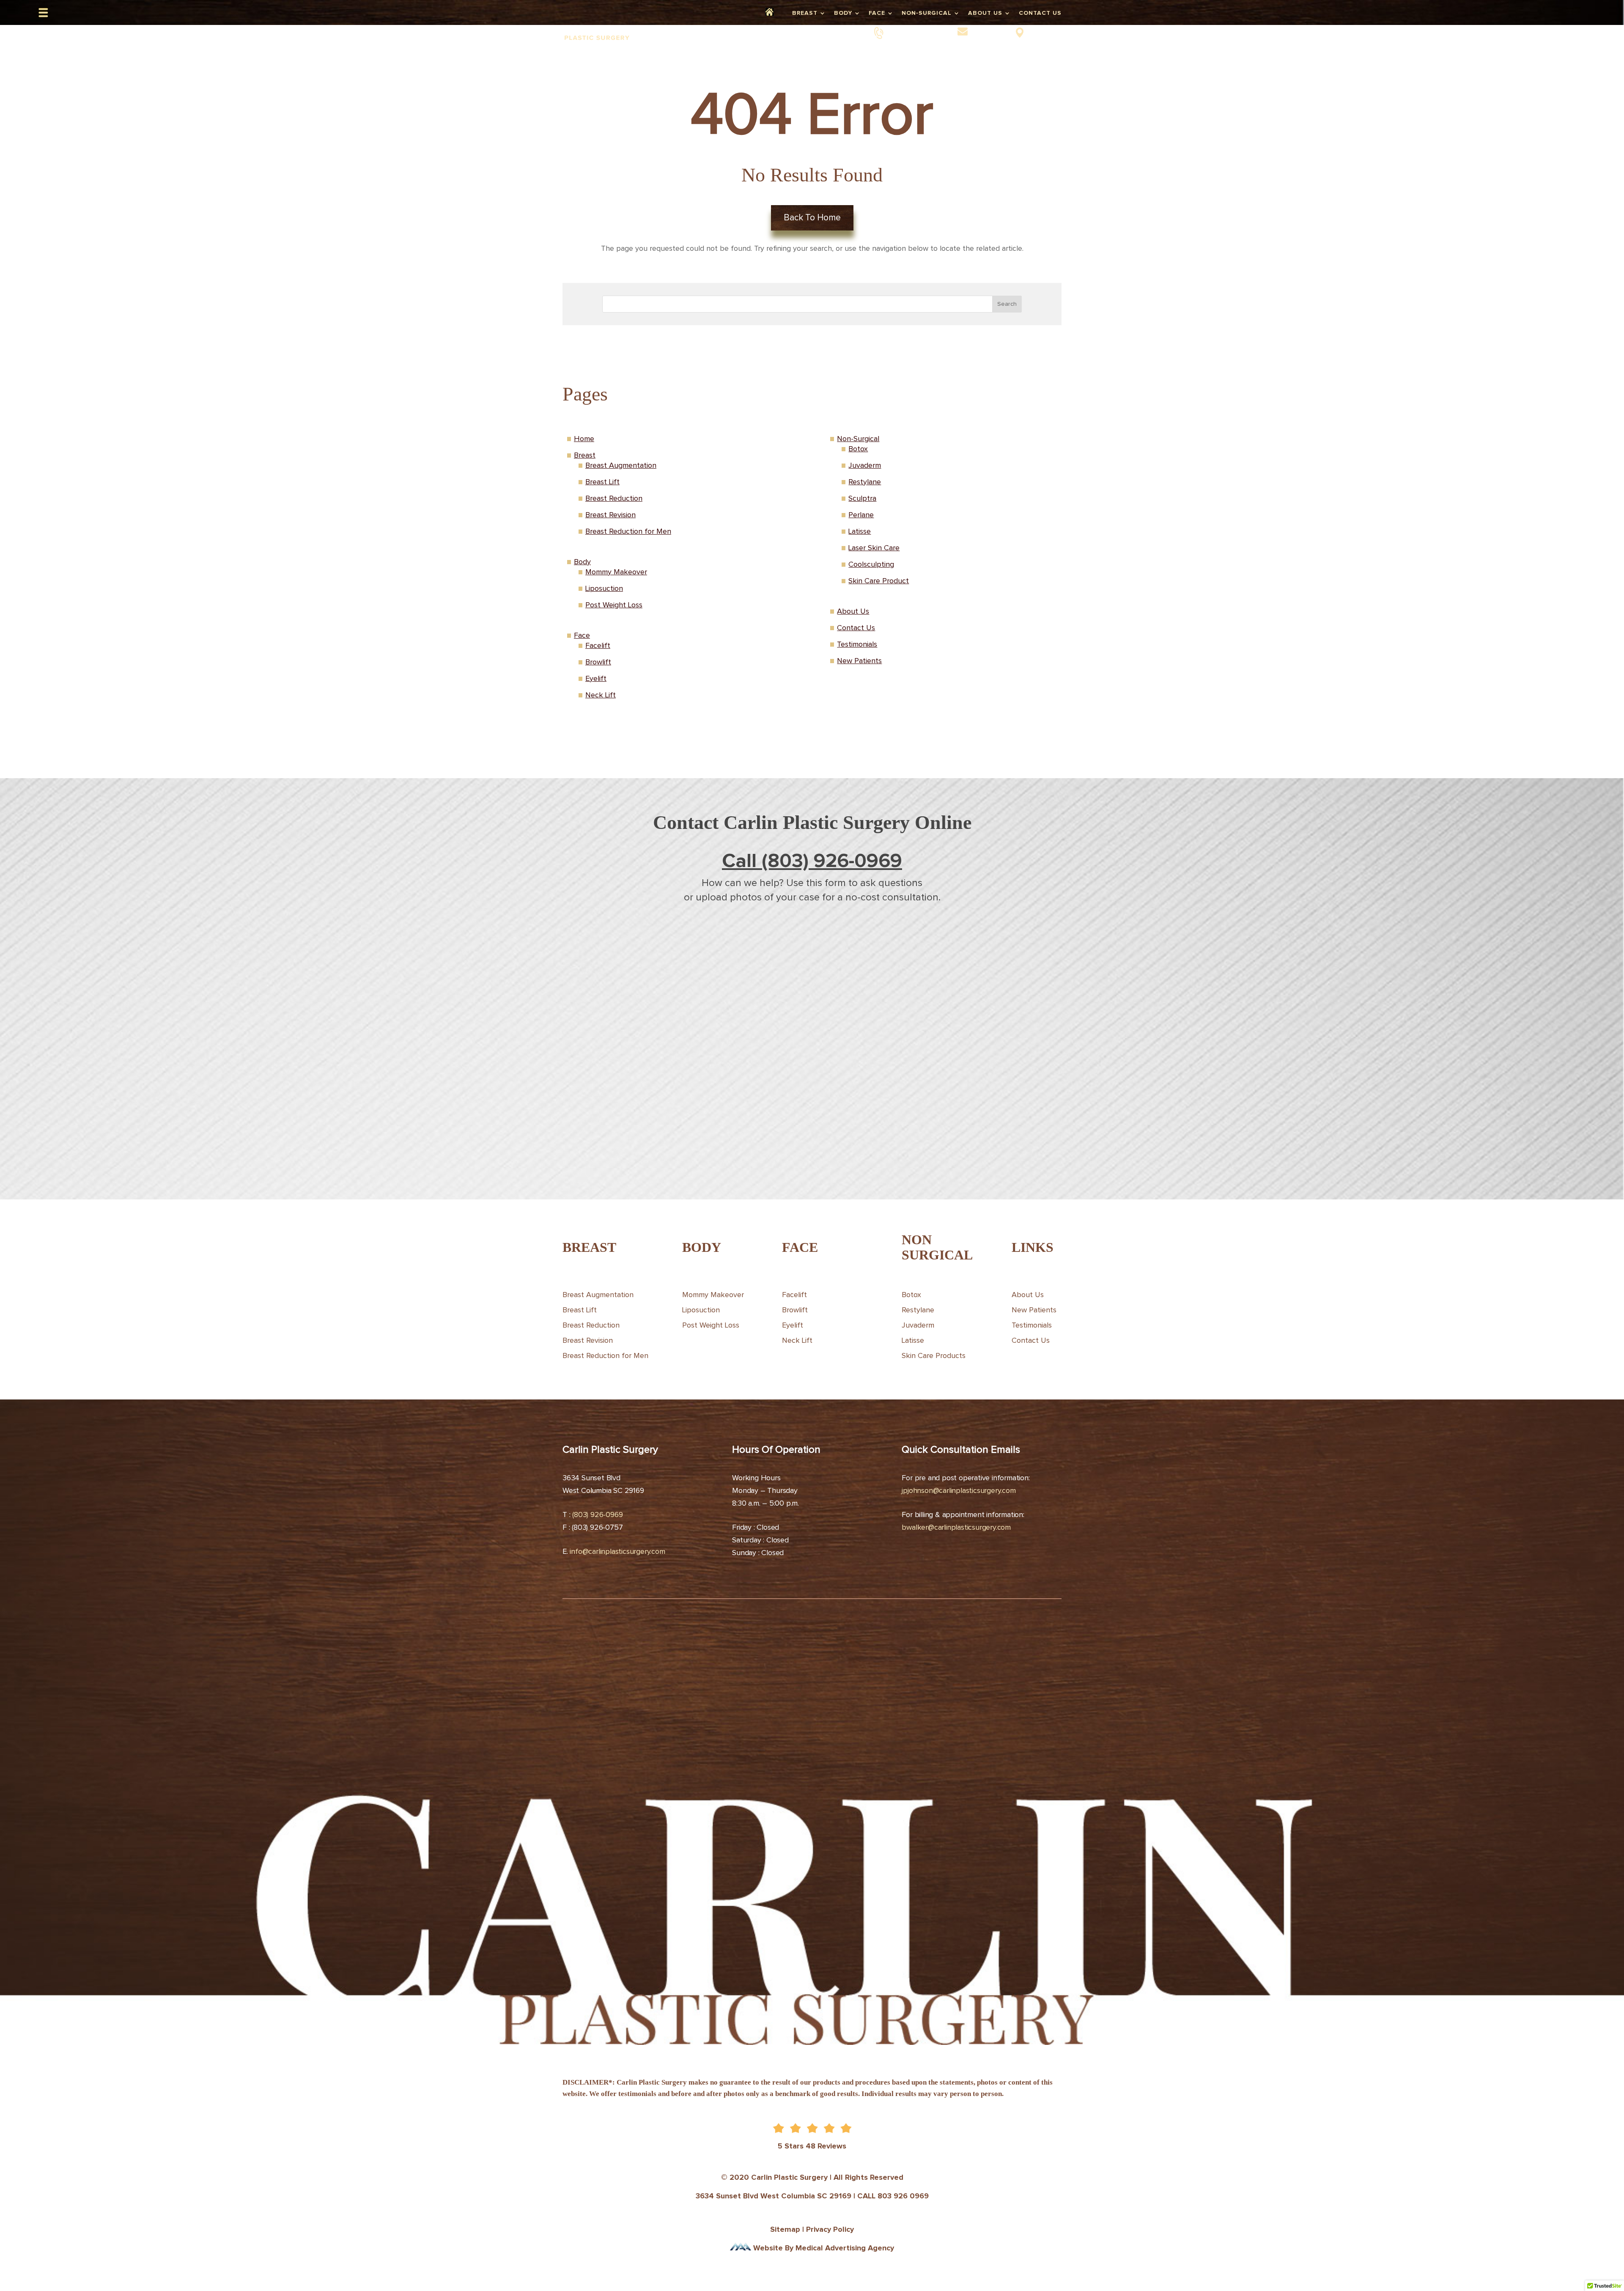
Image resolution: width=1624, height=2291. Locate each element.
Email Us (988, 32)
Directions (1045, 32)
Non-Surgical (927, 13)
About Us (985, 13)
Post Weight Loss (614, 605)
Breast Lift (602, 482)
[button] (43, 13)
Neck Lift (601, 695)
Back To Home (812, 218)
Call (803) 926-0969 (812, 862)
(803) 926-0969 (916, 32)
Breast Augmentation (621, 466)
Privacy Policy (830, 2230)
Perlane (861, 515)
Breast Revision (610, 515)
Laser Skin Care (874, 548)
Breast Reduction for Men (628, 532)
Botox (858, 449)
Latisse (860, 532)
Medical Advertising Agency (845, 2248)
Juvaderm (865, 466)
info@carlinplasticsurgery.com (617, 1552)
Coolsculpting (871, 565)
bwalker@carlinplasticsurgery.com (956, 1528)
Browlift (598, 662)
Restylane (865, 482)
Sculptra (862, 499)
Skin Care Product (879, 581)
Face (877, 13)
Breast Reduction (614, 499)
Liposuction (604, 589)
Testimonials (857, 645)
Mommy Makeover (616, 572)
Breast (805, 13)
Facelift (598, 646)
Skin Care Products (934, 1356)
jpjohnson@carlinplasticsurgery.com (959, 1491)
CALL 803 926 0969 (893, 2196)
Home (775, 13)
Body (843, 13)
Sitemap (785, 2230)
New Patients (859, 661)
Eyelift (596, 679)
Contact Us (1040, 13)
